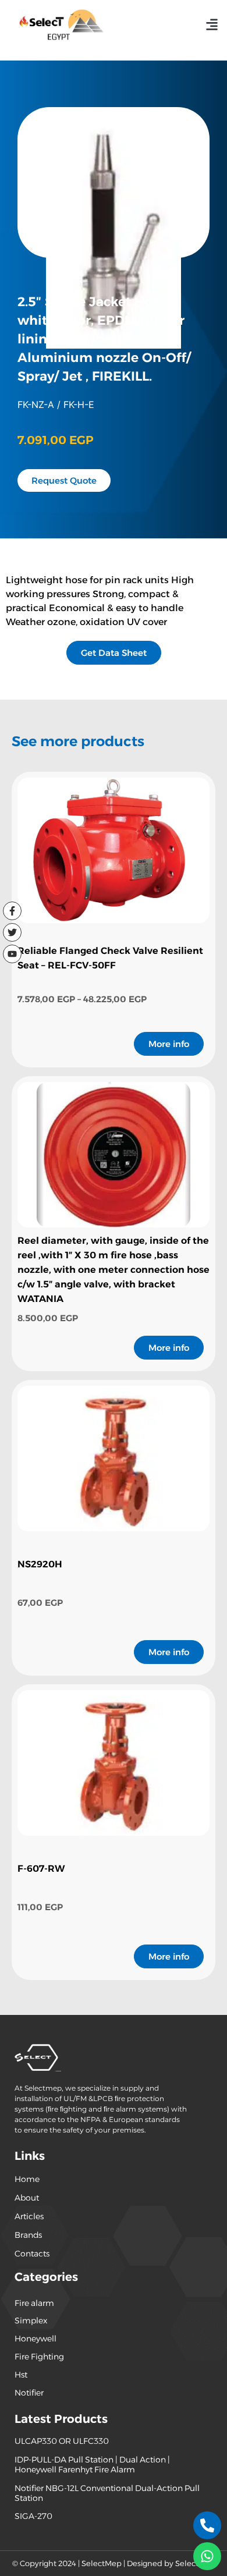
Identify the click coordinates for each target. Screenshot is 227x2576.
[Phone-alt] (207, 2525)
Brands (28, 2235)
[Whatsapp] (207, 2556)
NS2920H (40, 1564)
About (27, 2198)
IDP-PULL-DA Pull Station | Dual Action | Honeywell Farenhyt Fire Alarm (92, 2465)
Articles (29, 2216)
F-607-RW (41, 1869)
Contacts (32, 2254)
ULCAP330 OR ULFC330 (62, 2441)
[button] (212, 24)
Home (27, 2179)
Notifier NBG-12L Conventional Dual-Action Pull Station (107, 2493)
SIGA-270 (33, 2516)
